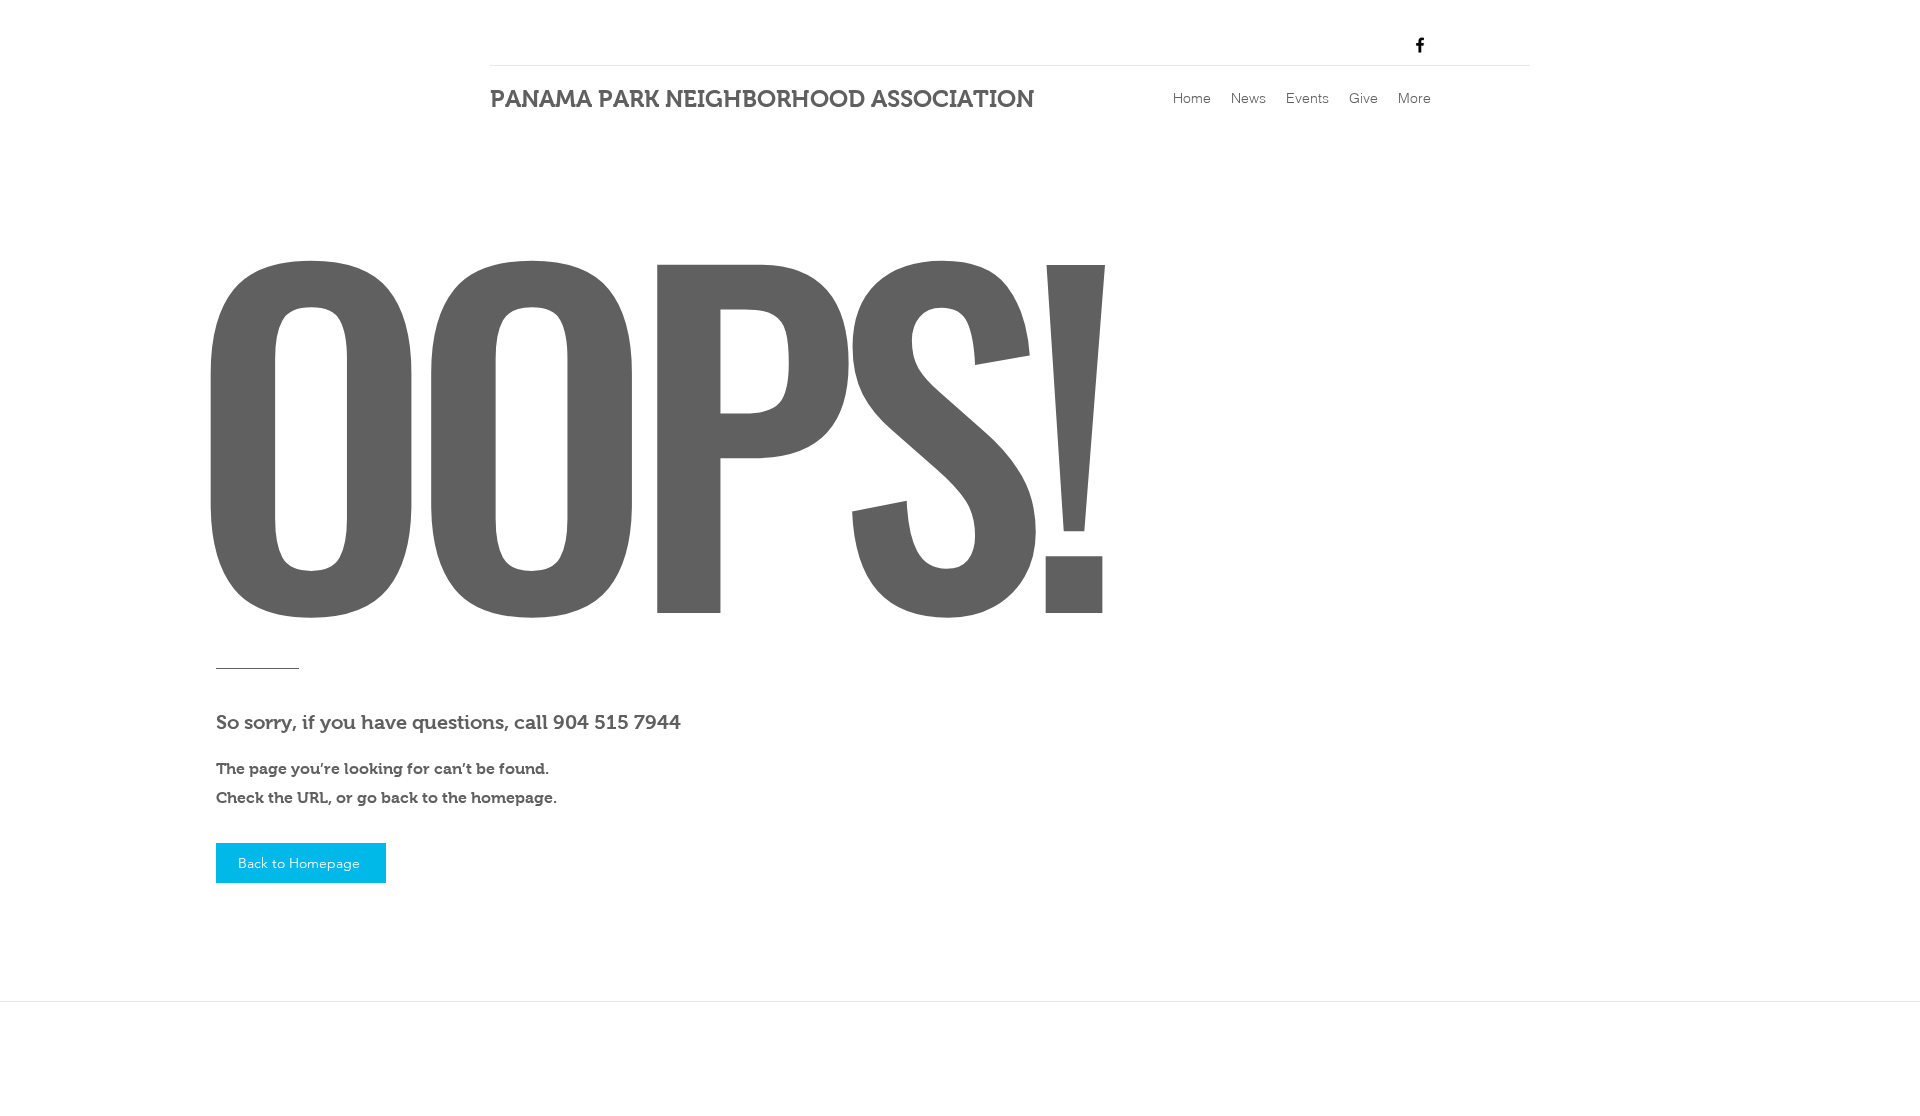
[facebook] (1420, 45)
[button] (1248, 98)
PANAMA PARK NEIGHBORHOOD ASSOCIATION (762, 98)
